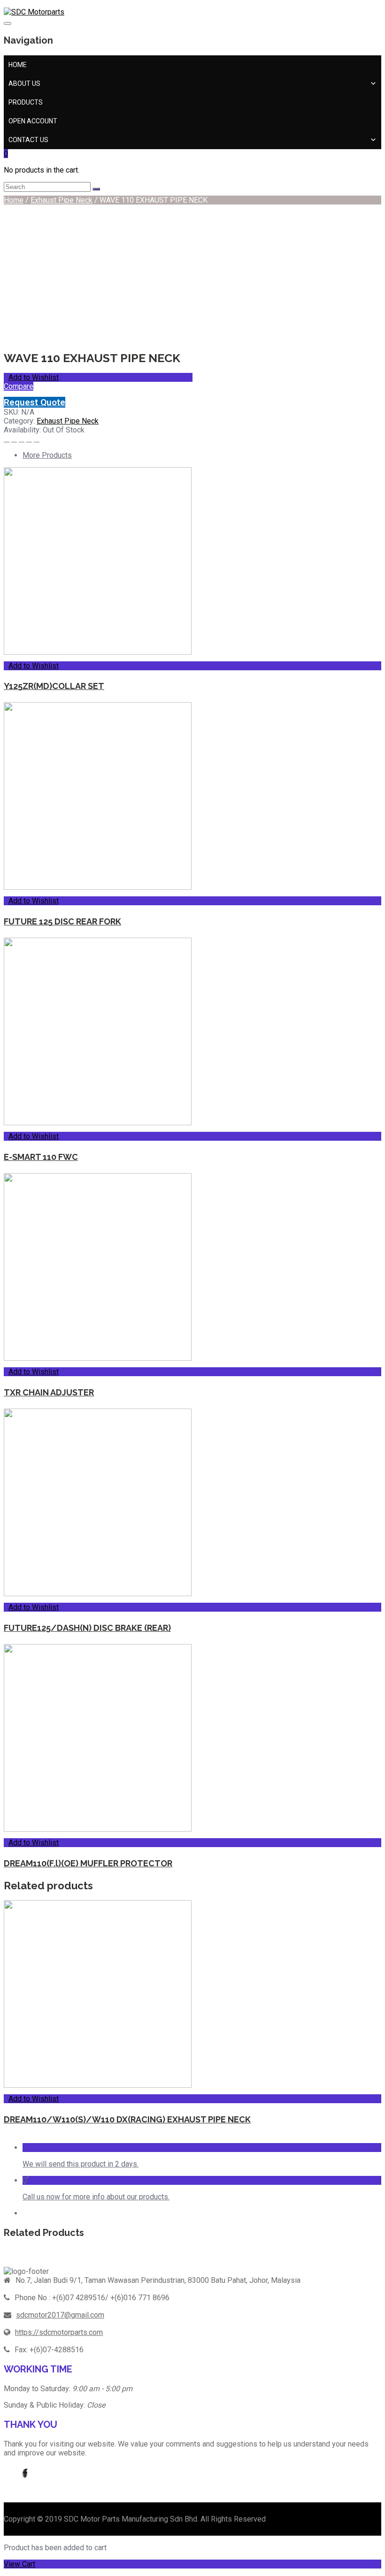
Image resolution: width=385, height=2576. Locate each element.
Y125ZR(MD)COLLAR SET (54, 686)
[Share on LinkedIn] (37, 439)
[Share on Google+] (29, 439)
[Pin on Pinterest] (22, 439)
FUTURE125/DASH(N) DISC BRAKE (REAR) (87, 1628)
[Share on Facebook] (7, 439)
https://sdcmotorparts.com (59, 2332)
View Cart (19, 2564)
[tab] (202, 455)
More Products (47, 455)
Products (26, 102)
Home (18, 65)
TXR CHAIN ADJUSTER (49, 1392)
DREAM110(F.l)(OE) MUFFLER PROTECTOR (88, 1863)
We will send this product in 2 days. (81, 2164)
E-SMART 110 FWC (41, 1157)
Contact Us (28, 140)
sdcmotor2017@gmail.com (60, 2315)
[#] (25, 2474)
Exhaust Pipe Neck (62, 200)
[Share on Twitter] (14, 439)
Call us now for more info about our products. (96, 2197)
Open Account (33, 121)
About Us (24, 83)
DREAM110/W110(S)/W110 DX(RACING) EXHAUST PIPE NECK (127, 2119)
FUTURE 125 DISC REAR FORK (62, 921)
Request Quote (35, 402)
